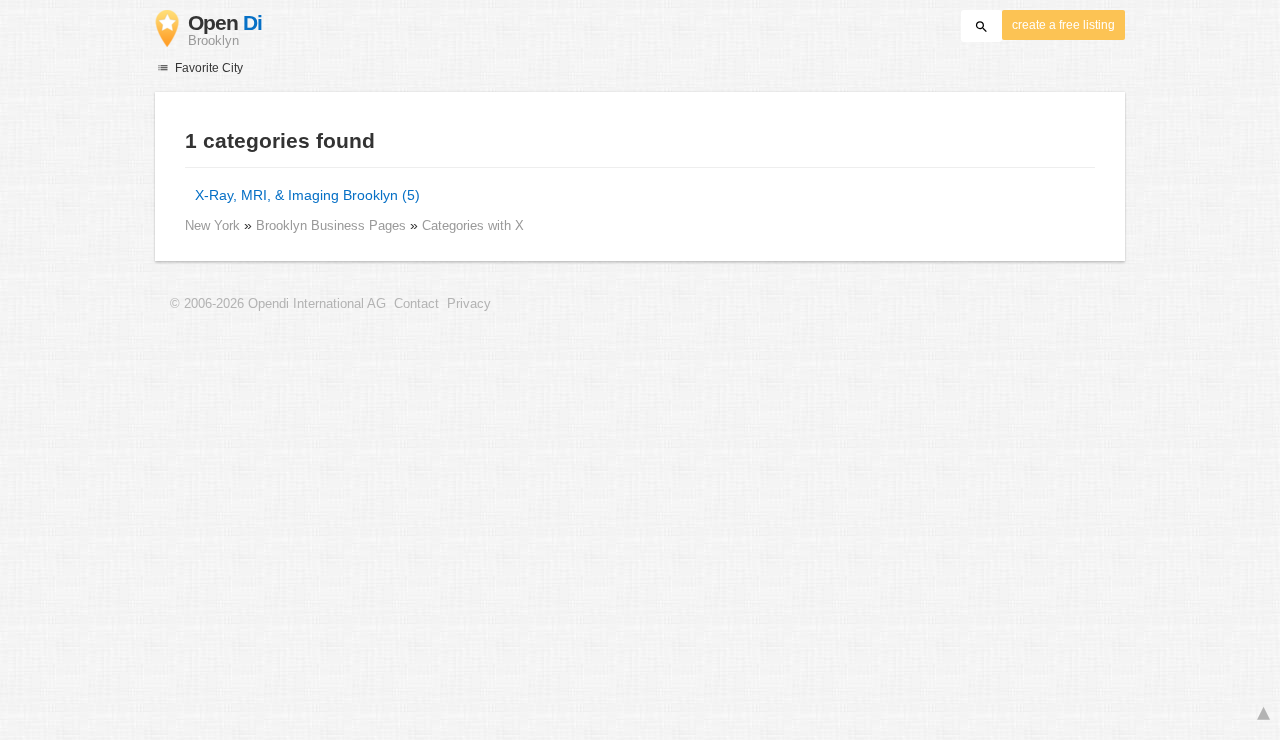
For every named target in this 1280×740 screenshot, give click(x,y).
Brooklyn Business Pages (333, 225)
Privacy (469, 304)
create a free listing (1063, 25)
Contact (416, 304)
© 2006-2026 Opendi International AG (278, 304)
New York (212, 225)
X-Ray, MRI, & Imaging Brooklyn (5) (307, 195)
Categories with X (473, 225)
